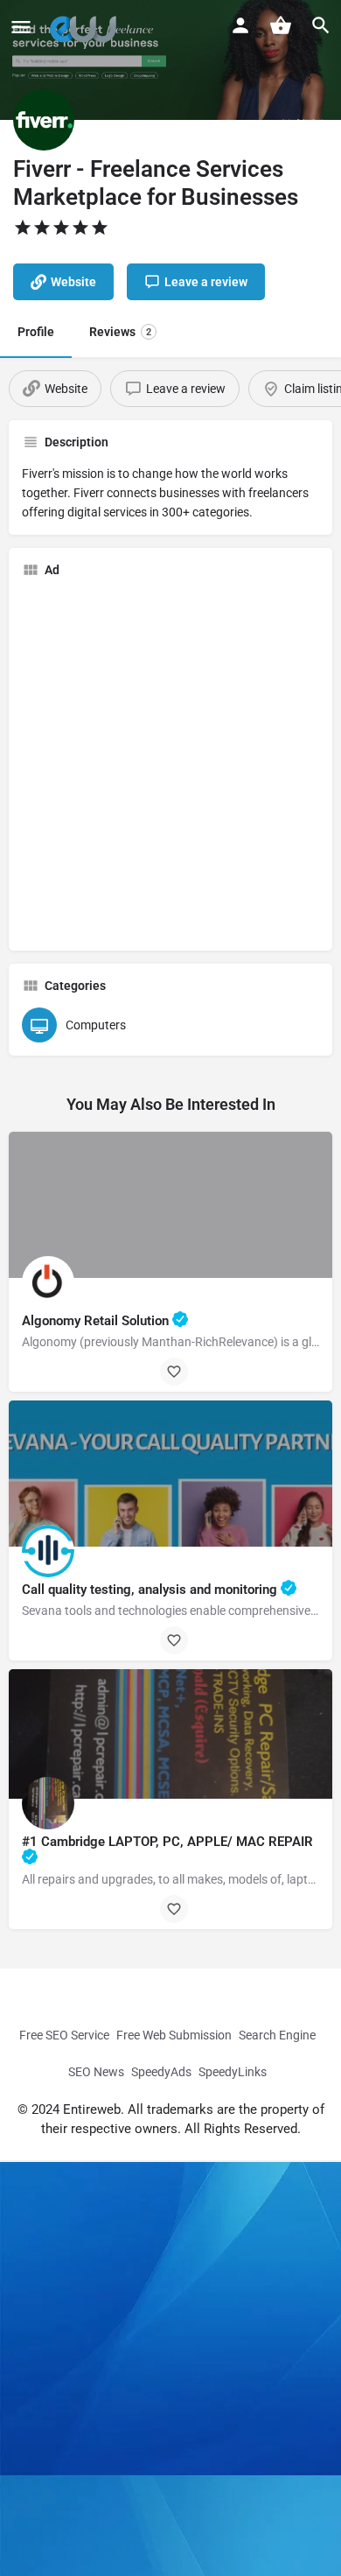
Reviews (120, 332)
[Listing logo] (44, 120)
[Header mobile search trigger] (321, 25)
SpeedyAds (161, 2072)
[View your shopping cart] (281, 25)
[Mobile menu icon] (21, 27)
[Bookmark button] (174, 1372)
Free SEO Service (64, 2035)
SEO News (96, 2072)
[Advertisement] (170, 762)
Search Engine (277, 2035)
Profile (36, 332)
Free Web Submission (174, 2035)
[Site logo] (87, 26)
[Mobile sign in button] (240, 25)
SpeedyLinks (233, 2072)
